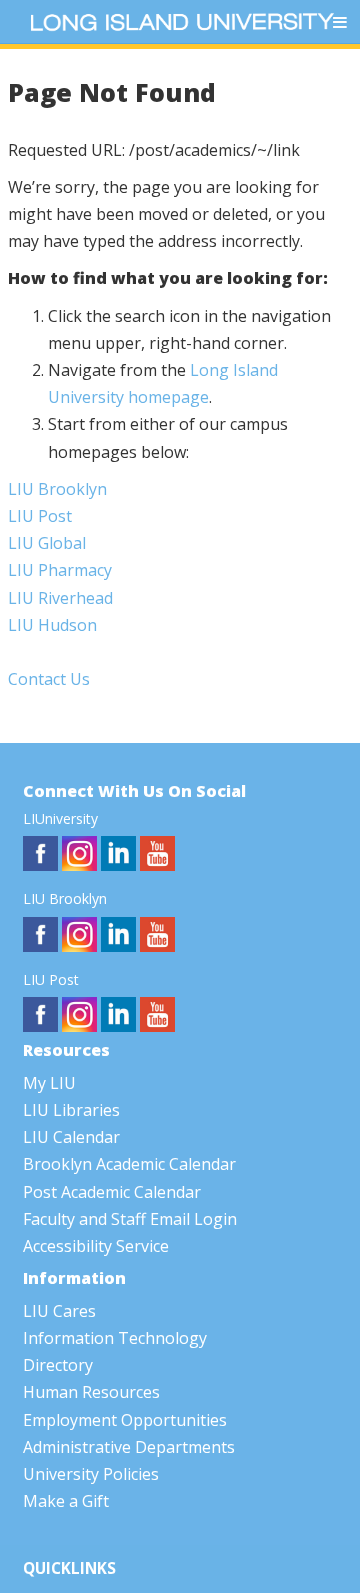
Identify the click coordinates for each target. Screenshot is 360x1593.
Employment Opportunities (125, 1420)
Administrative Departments (129, 1447)
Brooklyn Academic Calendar (129, 1164)
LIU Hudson (52, 625)
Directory (58, 1365)
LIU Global (47, 543)
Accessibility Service (96, 1246)
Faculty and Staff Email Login (130, 1219)
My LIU (49, 1083)
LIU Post (40, 516)
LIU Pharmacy (60, 570)
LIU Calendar (71, 1137)
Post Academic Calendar (112, 1192)
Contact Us (49, 679)
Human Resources (91, 1392)
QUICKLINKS (69, 1568)
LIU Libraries (71, 1110)
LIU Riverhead (60, 598)
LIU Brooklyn (57, 489)
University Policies (91, 1474)
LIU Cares (59, 1311)
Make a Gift (66, 1501)
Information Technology (115, 1338)
